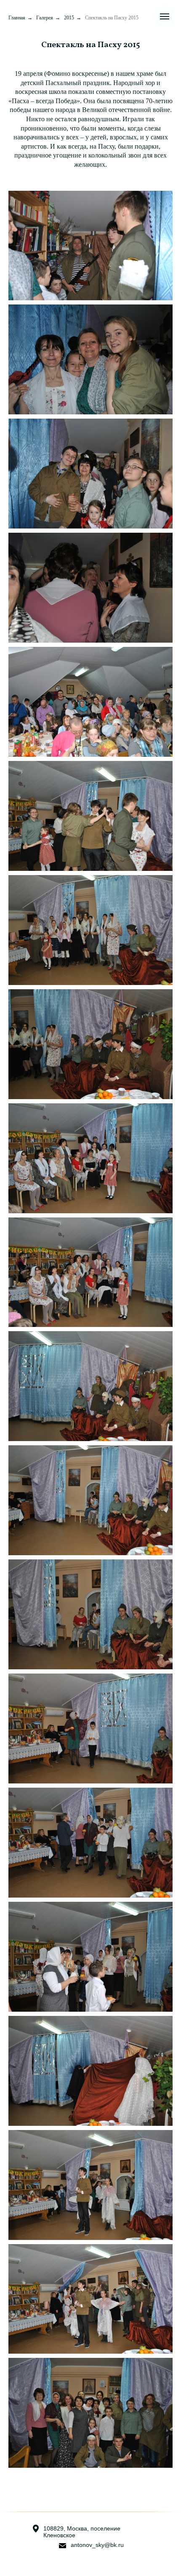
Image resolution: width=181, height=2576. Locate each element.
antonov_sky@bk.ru (97, 2545)
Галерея (45, 18)
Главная (17, 18)
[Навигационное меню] (165, 16)
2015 (69, 18)
